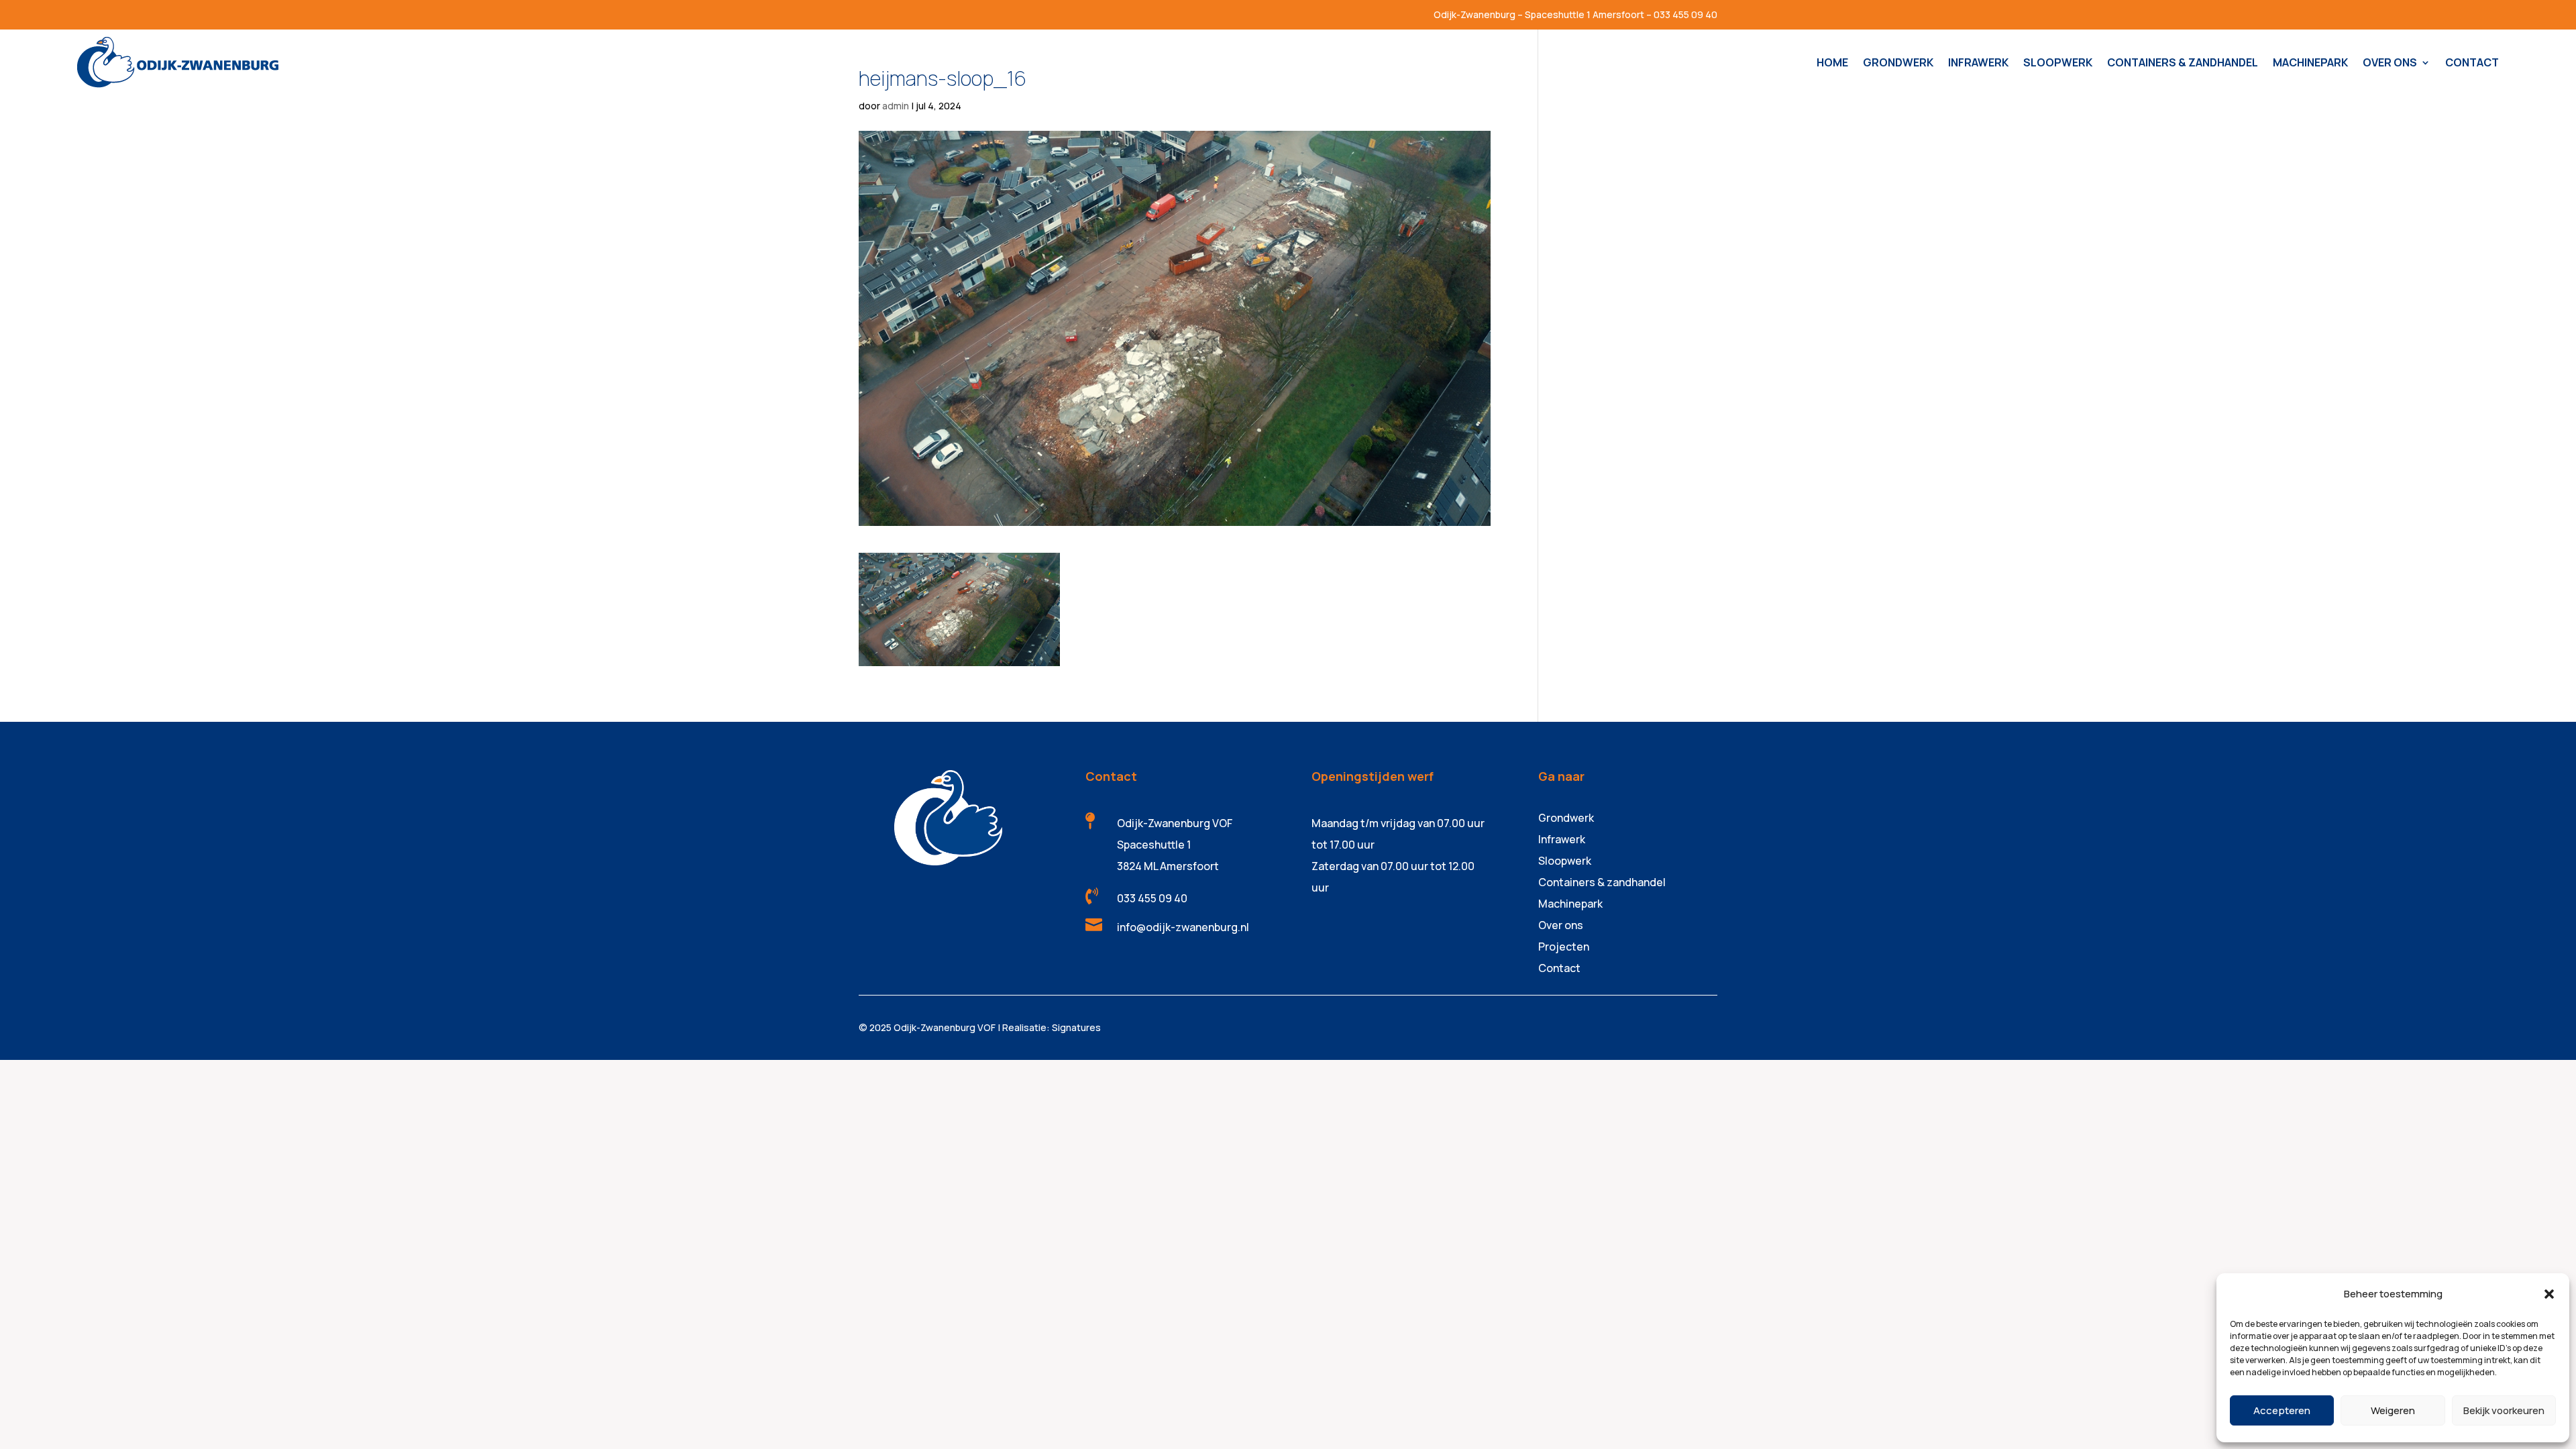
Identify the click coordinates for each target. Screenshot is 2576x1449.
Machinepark (1570, 904)
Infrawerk (1562, 839)
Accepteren (2282, 1410)
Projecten (1564, 947)
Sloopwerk (1565, 861)
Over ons (1561, 925)
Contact (1559, 968)
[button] (2549, 1294)
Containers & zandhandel (1602, 882)
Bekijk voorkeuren (2504, 1410)
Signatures (1076, 1027)
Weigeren (2393, 1410)
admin (896, 106)
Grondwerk (1566, 818)
